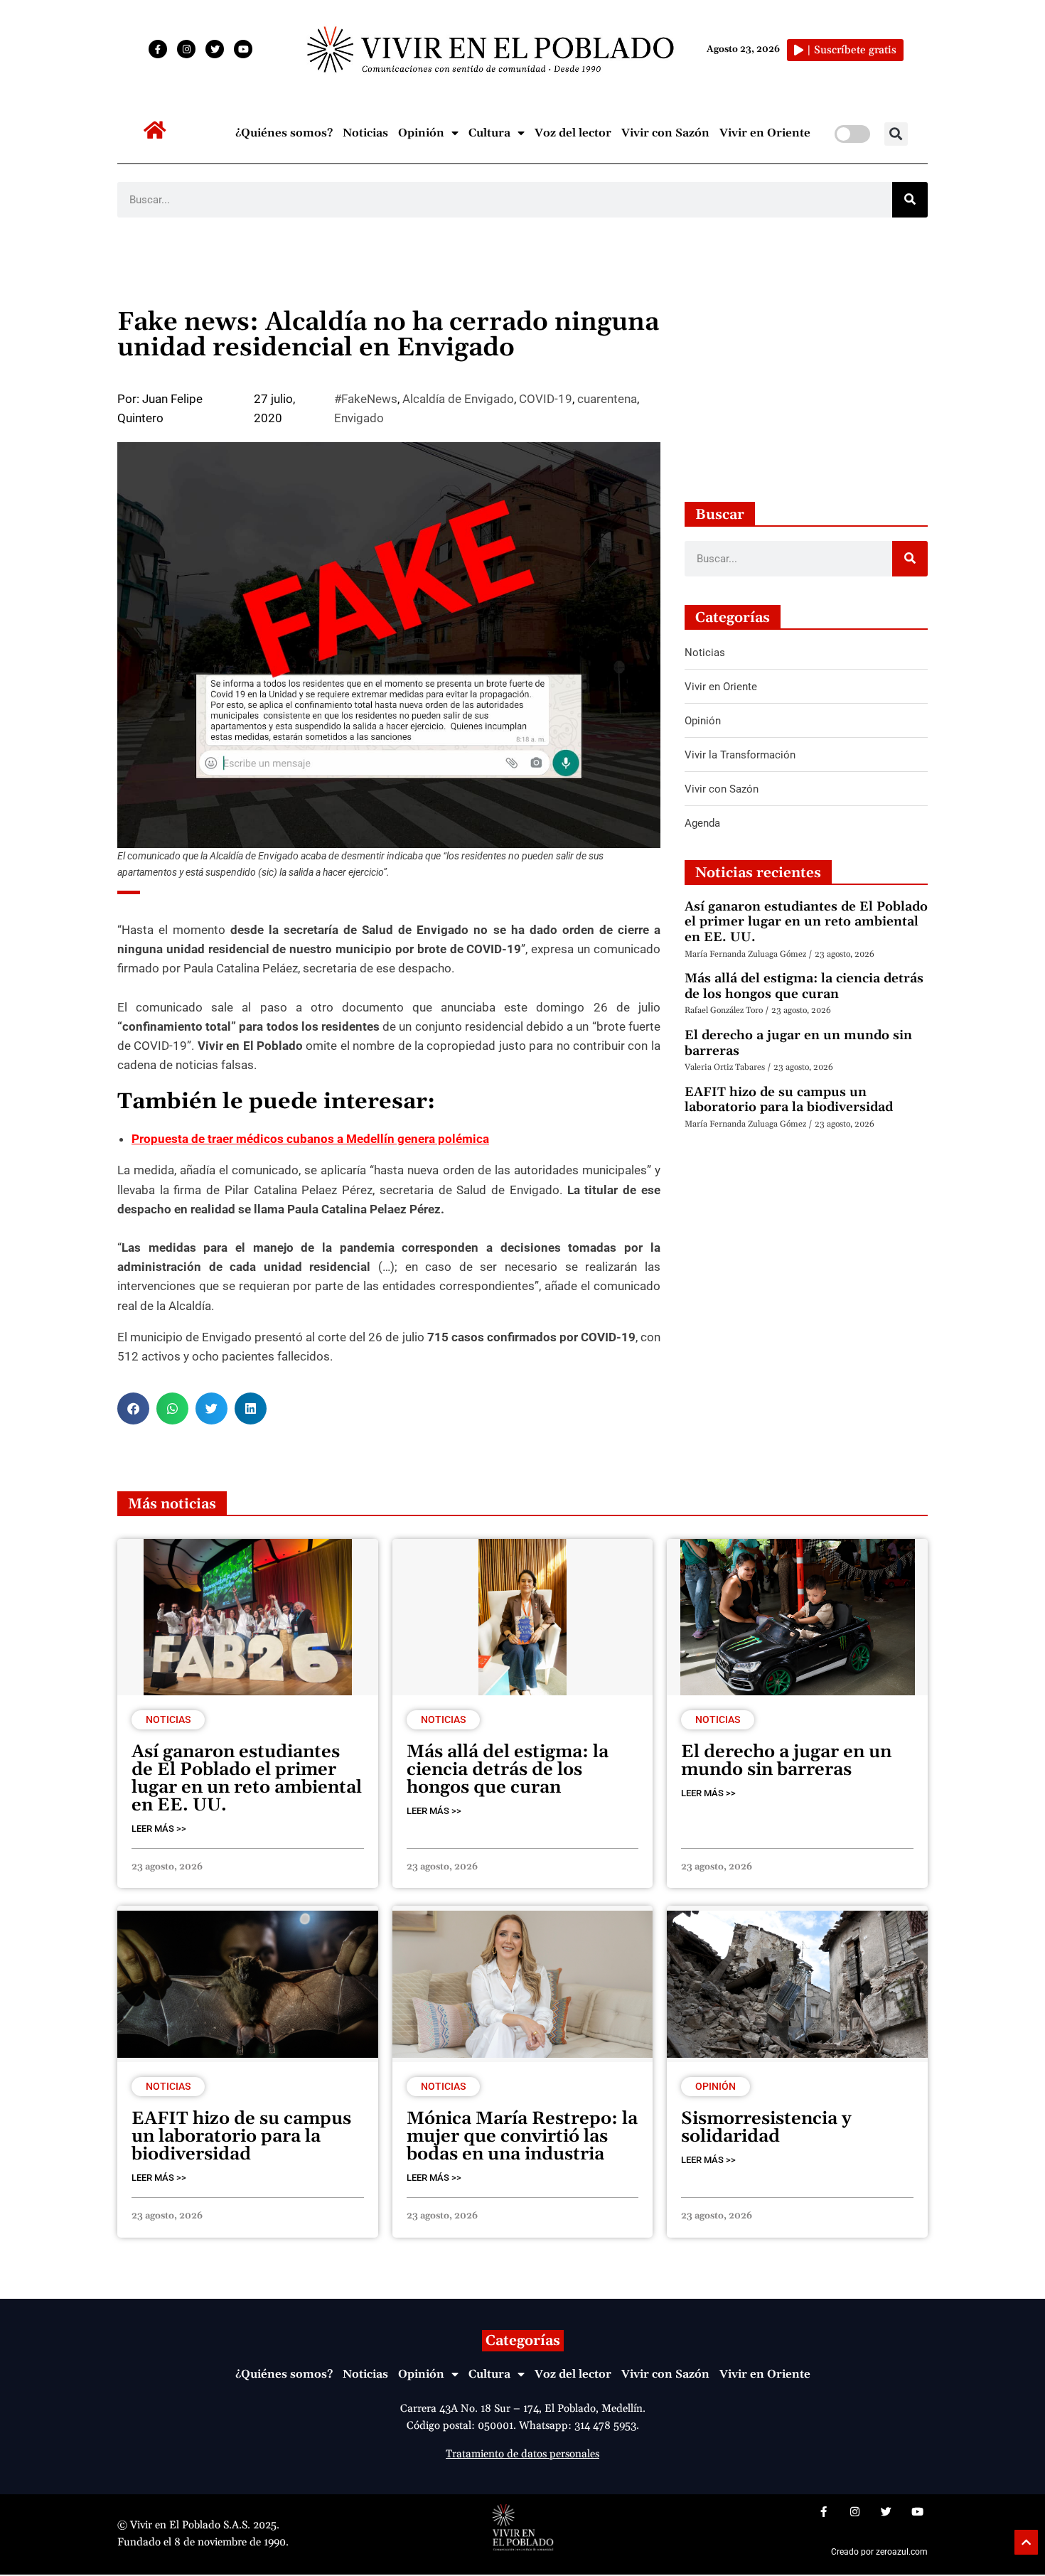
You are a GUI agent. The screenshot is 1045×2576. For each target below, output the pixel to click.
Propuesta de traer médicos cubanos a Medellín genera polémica (310, 1139)
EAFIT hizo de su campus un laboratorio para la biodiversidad (789, 1100)
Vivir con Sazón (665, 133)
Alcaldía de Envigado (458, 399)
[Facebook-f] (158, 49)
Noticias (365, 133)
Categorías (523, 2341)
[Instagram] (186, 49)
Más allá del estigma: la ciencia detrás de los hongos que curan (804, 986)
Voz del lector (573, 133)
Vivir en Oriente (765, 133)
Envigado (359, 418)
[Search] (910, 200)
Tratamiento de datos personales (522, 2454)
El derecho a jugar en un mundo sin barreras (798, 1043)
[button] (896, 134)
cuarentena (607, 399)
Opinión (421, 133)
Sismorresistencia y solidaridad (766, 2128)
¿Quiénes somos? (284, 133)
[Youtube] (243, 49)
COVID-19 (546, 399)
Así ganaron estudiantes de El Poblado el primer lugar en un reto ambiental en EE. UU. (806, 922)
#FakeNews (366, 399)
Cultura (489, 133)
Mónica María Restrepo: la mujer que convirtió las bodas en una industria (522, 2137)
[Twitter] (215, 49)
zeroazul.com (902, 2552)
